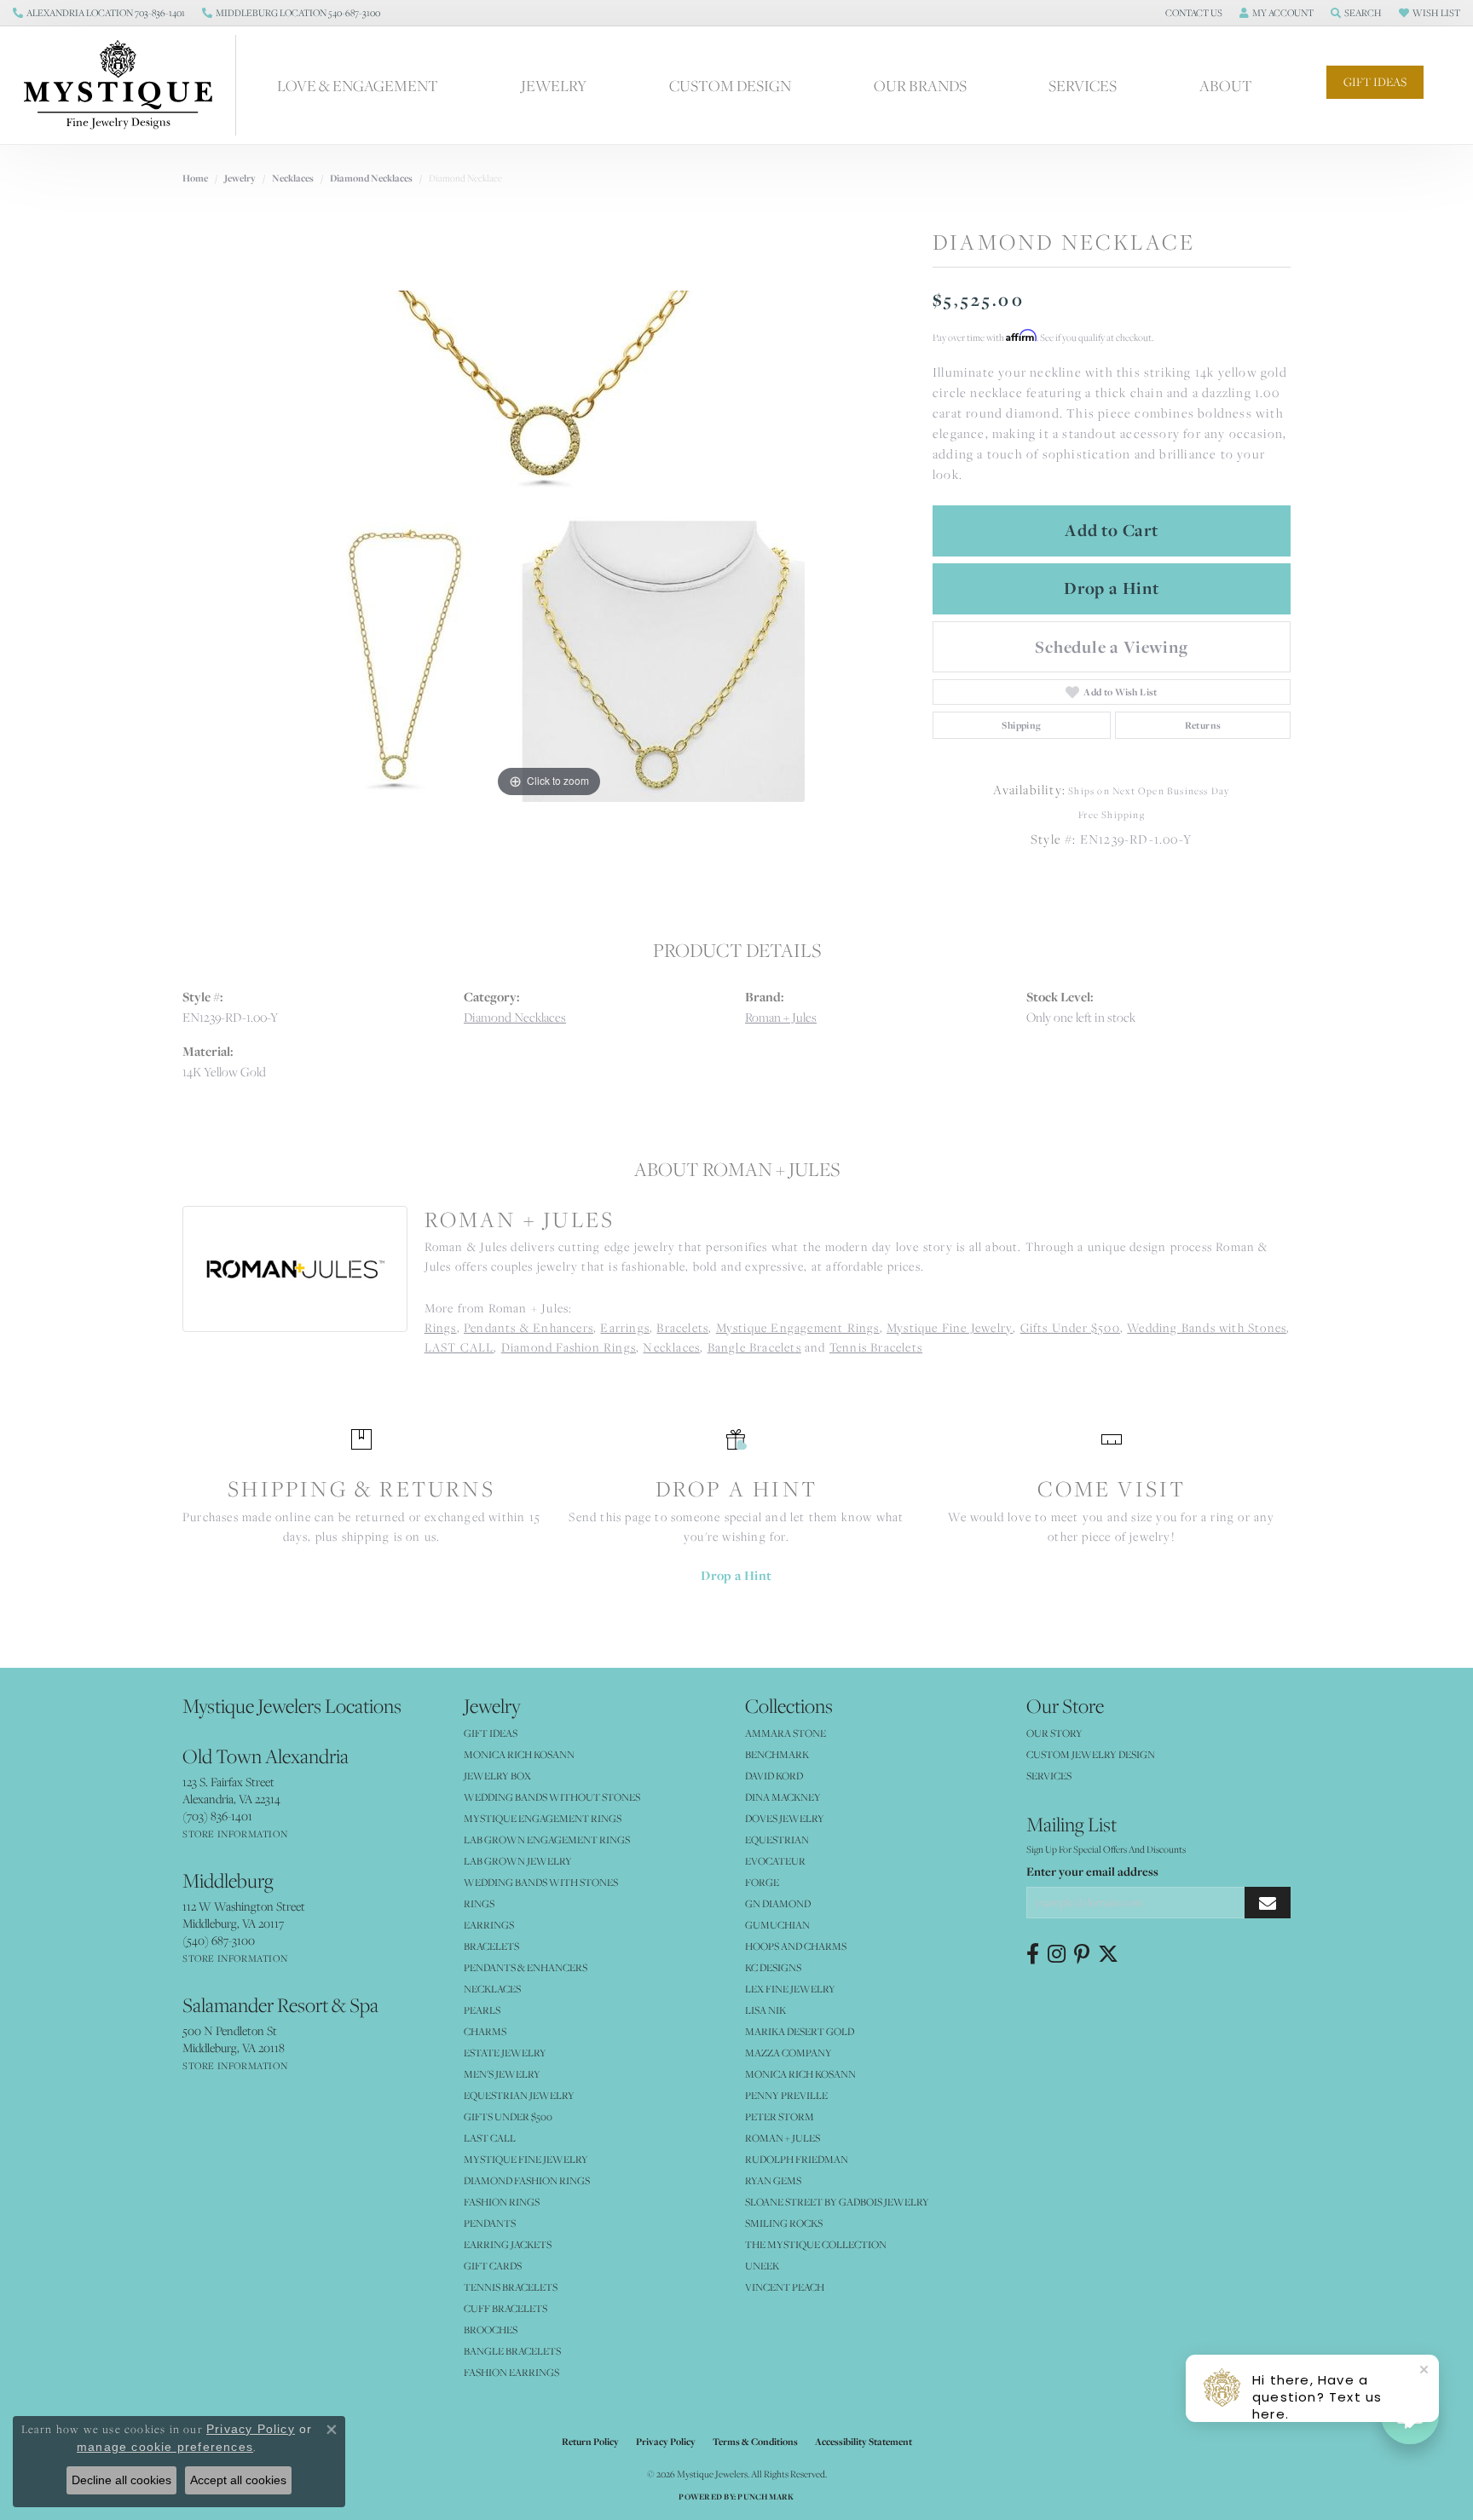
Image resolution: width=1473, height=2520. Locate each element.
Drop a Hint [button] (1112, 588)
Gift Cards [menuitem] (493, 2266)
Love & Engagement (358, 85)
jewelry (240, 178)
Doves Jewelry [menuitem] (785, 1818)
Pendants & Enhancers (529, 1327)
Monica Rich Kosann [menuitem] (800, 2074)
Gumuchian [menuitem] (777, 1925)
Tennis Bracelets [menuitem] (511, 2287)
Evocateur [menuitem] (775, 1861)
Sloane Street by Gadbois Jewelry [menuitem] (837, 2202)
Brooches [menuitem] (491, 2330)
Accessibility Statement (864, 2442)
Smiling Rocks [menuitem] (784, 2223)
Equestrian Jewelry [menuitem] (519, 2095)
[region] (549, 546)
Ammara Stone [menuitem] (786, 1733)
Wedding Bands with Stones (1207, 1327)
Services (1083, 85)
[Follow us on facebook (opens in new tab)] (1033, 1954)
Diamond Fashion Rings (569, 1347)
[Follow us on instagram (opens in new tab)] (1057, 1954)
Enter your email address (1092, 1871)
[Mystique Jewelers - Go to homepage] (127, 85)
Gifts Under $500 (1070, 1327)
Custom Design (730, 85)
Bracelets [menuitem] (491, 1946)
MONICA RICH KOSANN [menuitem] (519, 1754)
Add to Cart (1112, 530)
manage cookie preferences (165, 2447)
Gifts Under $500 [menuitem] (508, 2116)
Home (195, 178)
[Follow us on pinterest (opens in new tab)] (1082, 1954)
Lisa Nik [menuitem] (765, 2010)
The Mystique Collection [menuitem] (816, 2244)
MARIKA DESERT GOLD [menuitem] (800, 2031)
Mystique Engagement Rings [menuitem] (543, 1818)
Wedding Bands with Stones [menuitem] (541, 1882)
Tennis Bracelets (876, 1347)
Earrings (625, 1327)
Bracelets (682, 1327)
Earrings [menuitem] (489, 1925)
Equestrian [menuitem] (777, 1840)
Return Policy (590, 2442)
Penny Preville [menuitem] (786, 2095)
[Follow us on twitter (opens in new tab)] (1108, 1954)
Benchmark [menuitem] (777, 1754)
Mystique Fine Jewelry (950, 1327)
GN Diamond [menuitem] (778, 1903)
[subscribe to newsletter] (1268, 1903)
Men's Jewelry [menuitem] (502, 2074)
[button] (1192, 13)
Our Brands (920, 85)
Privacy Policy (666, 2442)
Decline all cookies (121, 2480)
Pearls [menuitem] (482, 2010)
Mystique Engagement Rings (798, 1327)
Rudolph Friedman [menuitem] (797, 2159)
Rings (441, 1327)
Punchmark (765, 2497)
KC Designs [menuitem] (773, 1967)
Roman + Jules (781, 1017)
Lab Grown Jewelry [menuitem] (518, 1861)
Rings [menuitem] (479, 1903)
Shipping (1021, 725)
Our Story (1054, 1733)
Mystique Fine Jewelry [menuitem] (526, 2159)
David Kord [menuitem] (774, 1776)
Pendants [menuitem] (490, 2223)
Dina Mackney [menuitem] (783, 1797)
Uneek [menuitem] (762, 2266)
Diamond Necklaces (371, 178)
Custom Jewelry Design (1091, 1754)
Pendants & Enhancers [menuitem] (526, 1967)
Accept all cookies (238, 2480)
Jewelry (554, 85)
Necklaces (293, 178)
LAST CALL (459, 1347)
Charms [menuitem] (485, 2031)
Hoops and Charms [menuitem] (796, 1946)
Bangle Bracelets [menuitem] (512, 2351)
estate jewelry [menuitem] (505, 2053)
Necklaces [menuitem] (492, 1989)
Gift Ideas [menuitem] (491, 1733)
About (1226, 85)
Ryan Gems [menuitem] (773, 2180)
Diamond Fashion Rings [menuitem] (527, 2180)
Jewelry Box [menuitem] (497, 1776)
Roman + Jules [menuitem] (783, 2138)
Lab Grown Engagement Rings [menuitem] (547, 1840)
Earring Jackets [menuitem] (508, 2244)
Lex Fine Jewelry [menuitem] (790, 1989)
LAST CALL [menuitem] (490, 2138)
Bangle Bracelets (754, 1347)
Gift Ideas (1375, 82)
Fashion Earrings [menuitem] (511, 2372)
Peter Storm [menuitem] (780, 2116)
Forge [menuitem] (762, 1882)
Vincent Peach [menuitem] (785, 2287)
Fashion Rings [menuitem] (502, 2202)
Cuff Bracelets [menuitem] (505, 2308)
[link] (99, 13)
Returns (1203, 725)
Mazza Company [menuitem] (788, 2053)
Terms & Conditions (755, 2442)
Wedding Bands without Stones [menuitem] (552, 1797)
